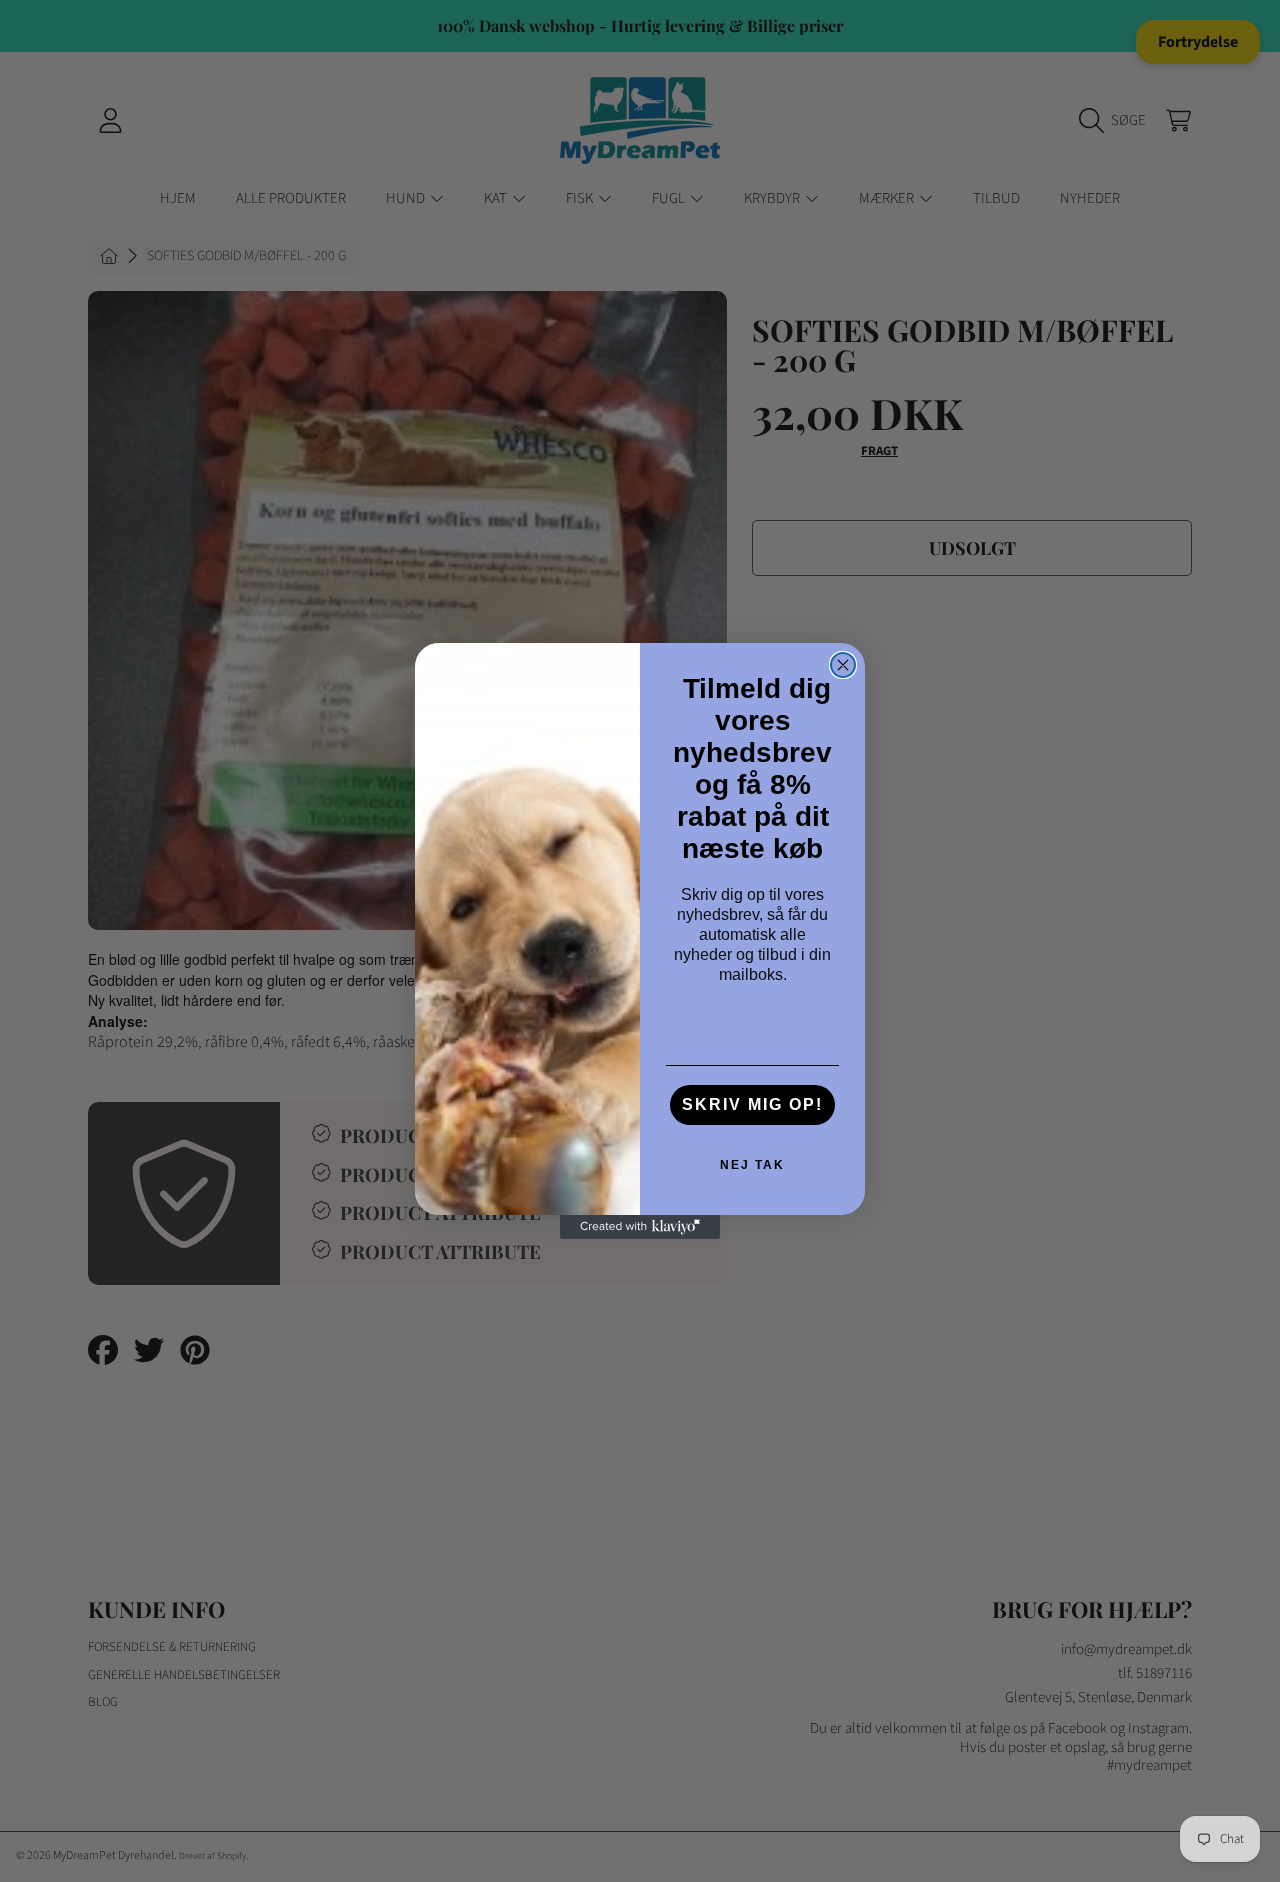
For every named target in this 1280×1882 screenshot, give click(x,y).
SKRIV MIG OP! (752, 1104)
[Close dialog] (843, 665)
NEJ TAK (752, 1165)
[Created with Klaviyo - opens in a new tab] (640, 1227)
